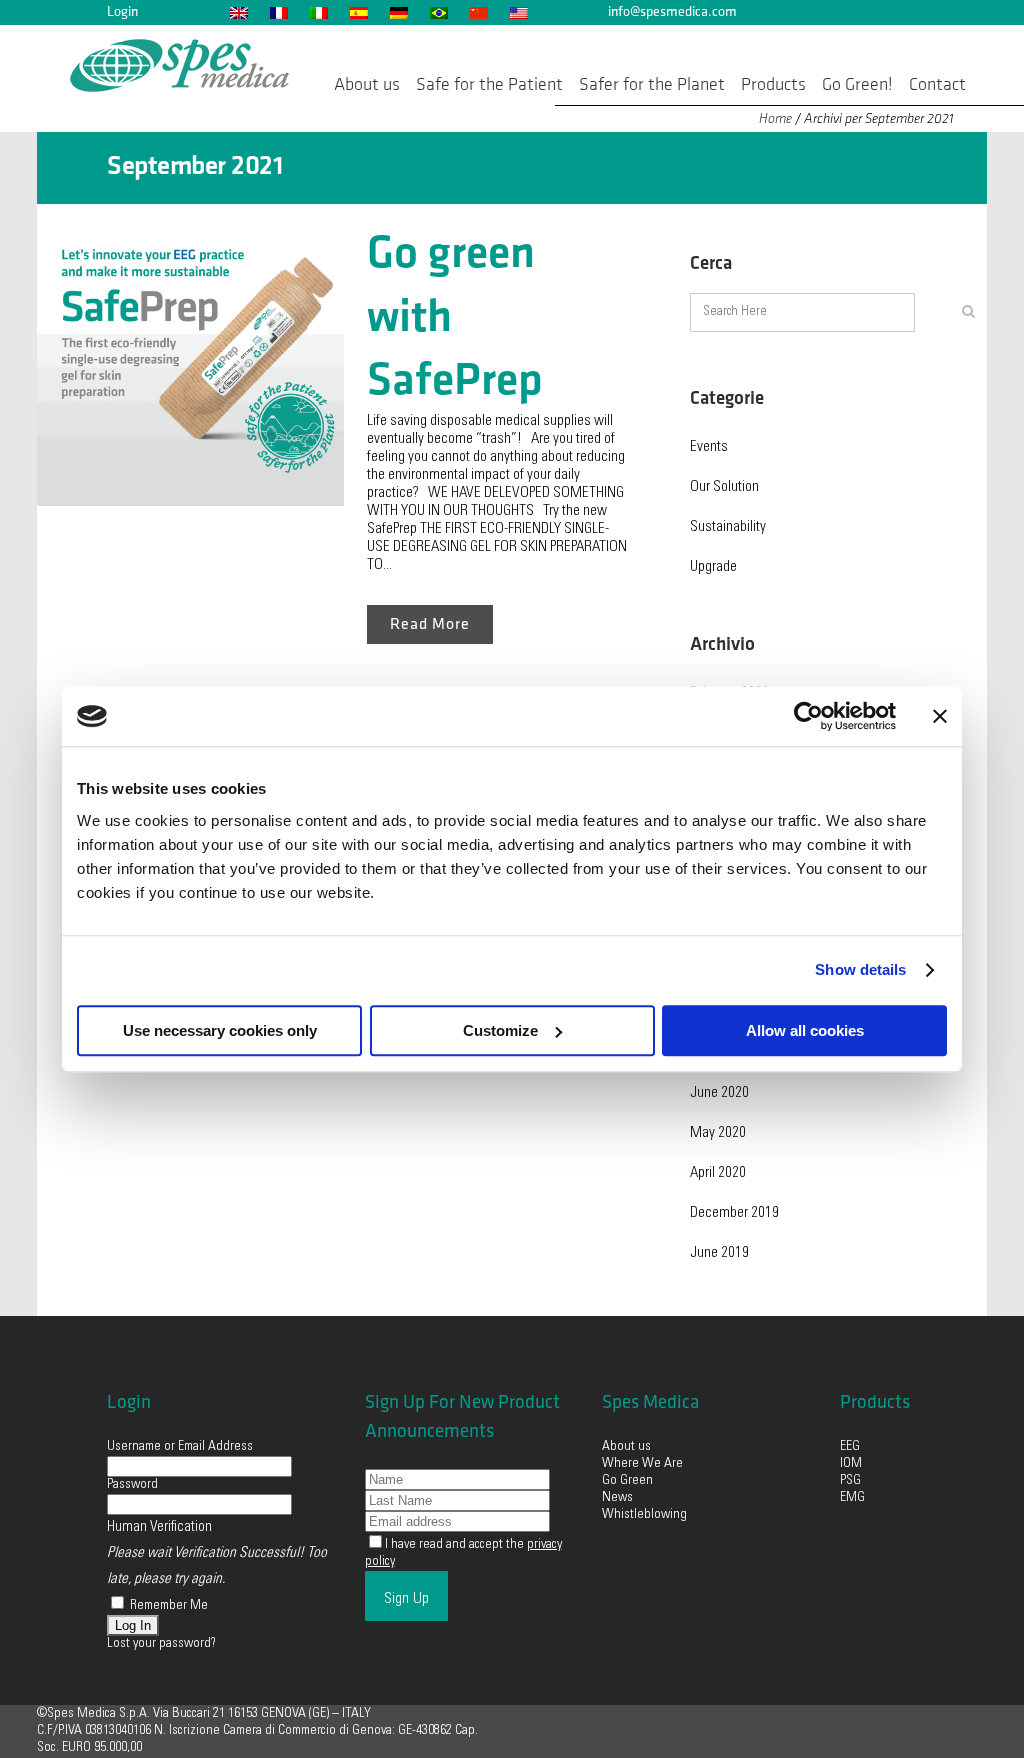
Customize (500, 1030)
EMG (852, 1498)
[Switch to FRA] (278, 12)
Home (775, 118)
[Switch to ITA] (318, 12)
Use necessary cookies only (220, 1030)
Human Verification (159, 1527)
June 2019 (719, 1253)
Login (122, 11)
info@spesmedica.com (672, 11)
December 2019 (734, 1213)
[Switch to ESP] (358, 12)
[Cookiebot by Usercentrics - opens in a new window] (808, 716)
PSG (850, 1481)
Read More (430, 624)
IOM (851, 1464)
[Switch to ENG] (238, 12)
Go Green (629, 1481)
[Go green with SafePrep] (190, 352)
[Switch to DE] (398, 12)
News (617, 1498)
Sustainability (728, 527)
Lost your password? (161, 1644)
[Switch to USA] (518, 12)
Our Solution (724, 487)
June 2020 (719, 1093)
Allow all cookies (805, 1030)
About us (626, 1447)
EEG (850, 1447)
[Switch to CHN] (478, 12)
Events (709, 447)
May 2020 (718, 1133)
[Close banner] (940, 716)
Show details (860, 969)
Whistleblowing (644, 1515)
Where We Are (642, 1464)
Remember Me (167, 1606)
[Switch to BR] (438, 12)
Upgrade (713, 567)
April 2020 (718, 1173)
